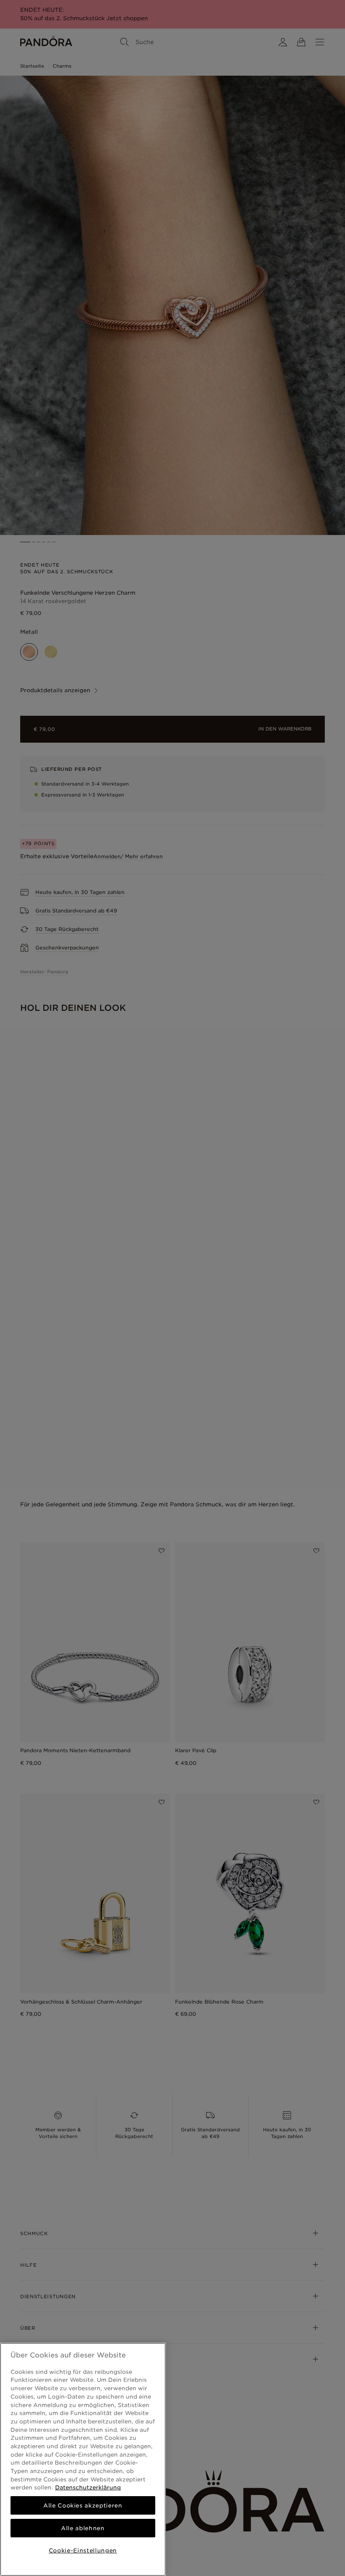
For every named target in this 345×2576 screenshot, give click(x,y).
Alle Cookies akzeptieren (83, 2505)
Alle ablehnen (83, 2528)
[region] (83, 2459)
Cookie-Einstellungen (83, 2550)
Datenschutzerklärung (88, 2487)
